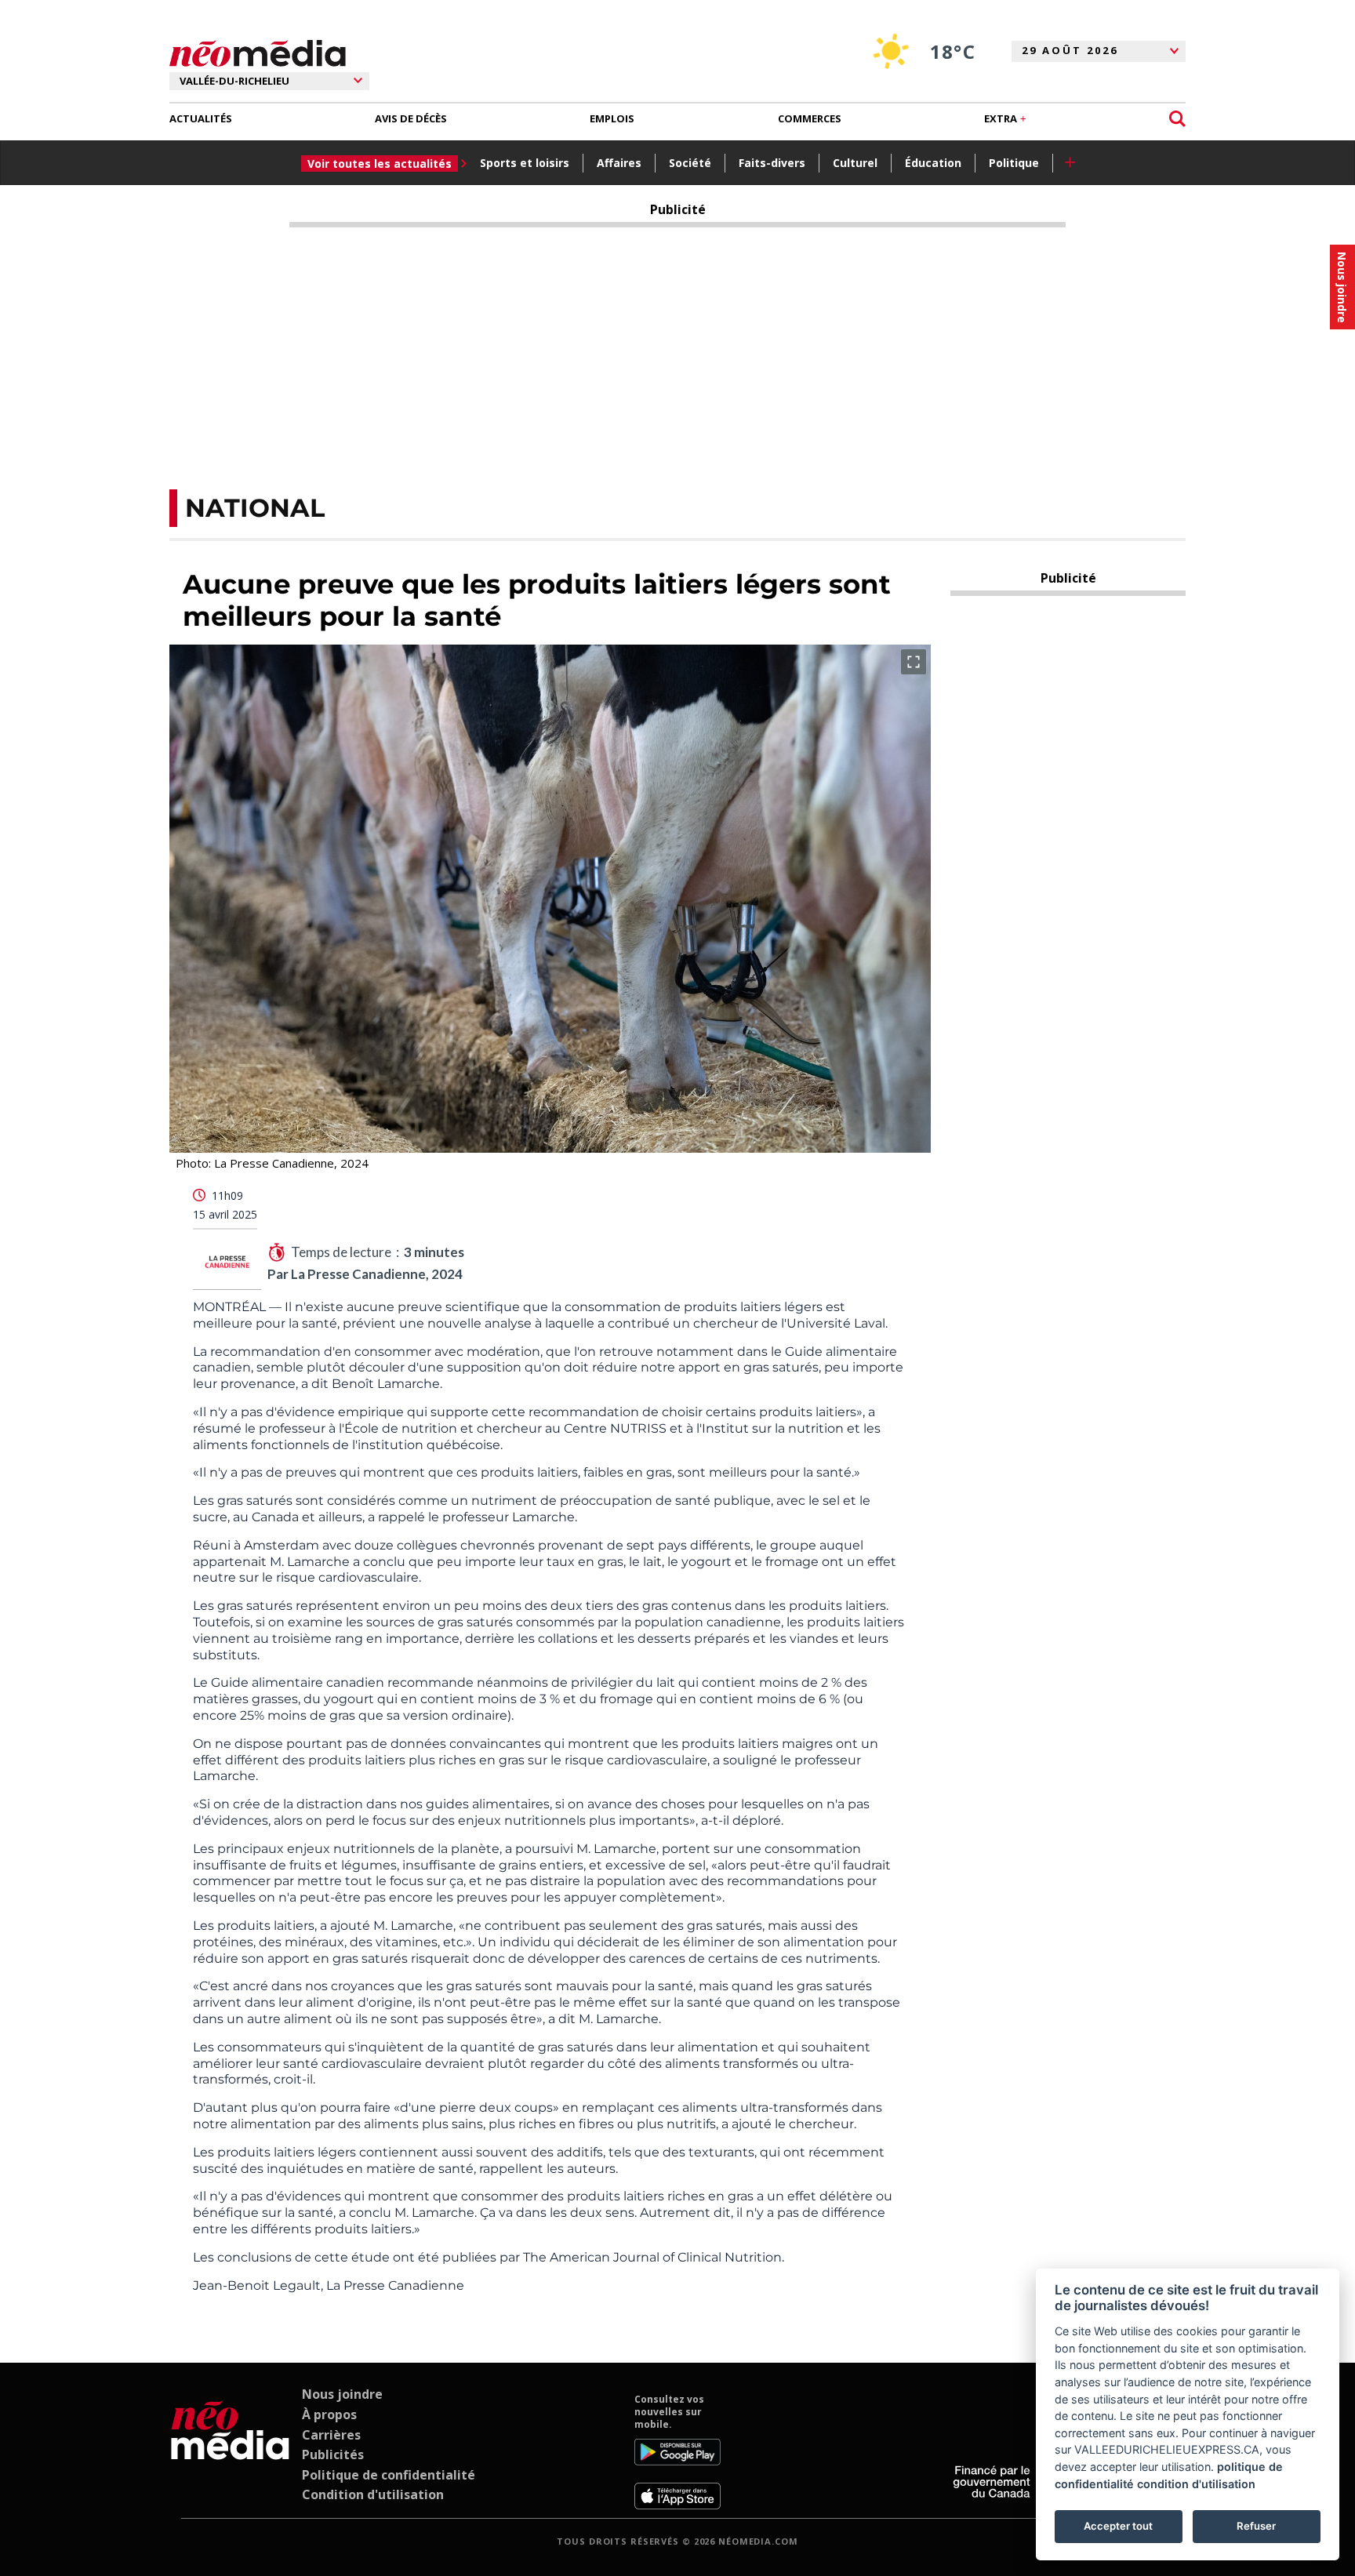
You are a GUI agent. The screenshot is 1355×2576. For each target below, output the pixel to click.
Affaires (619, 163)
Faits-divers (772, 163)
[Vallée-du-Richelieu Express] (230, 2451)
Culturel (855, 163)
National (255, 508)
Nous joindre (342, 2394)
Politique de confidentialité (389, 2475)
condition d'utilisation (1196, 2484)
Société (690, 163)
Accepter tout (1118, 2526)
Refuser (1256, 2526)
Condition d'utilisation (373, 2494)
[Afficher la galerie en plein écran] (914, 662)
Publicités (333, 2454)
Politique (1014, 163)
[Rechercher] (1177, 119)
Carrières (331, 2435)
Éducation (933, 163)
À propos (329, 2414)
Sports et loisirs (525, 163)
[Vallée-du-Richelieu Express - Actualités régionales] (258, 54)
